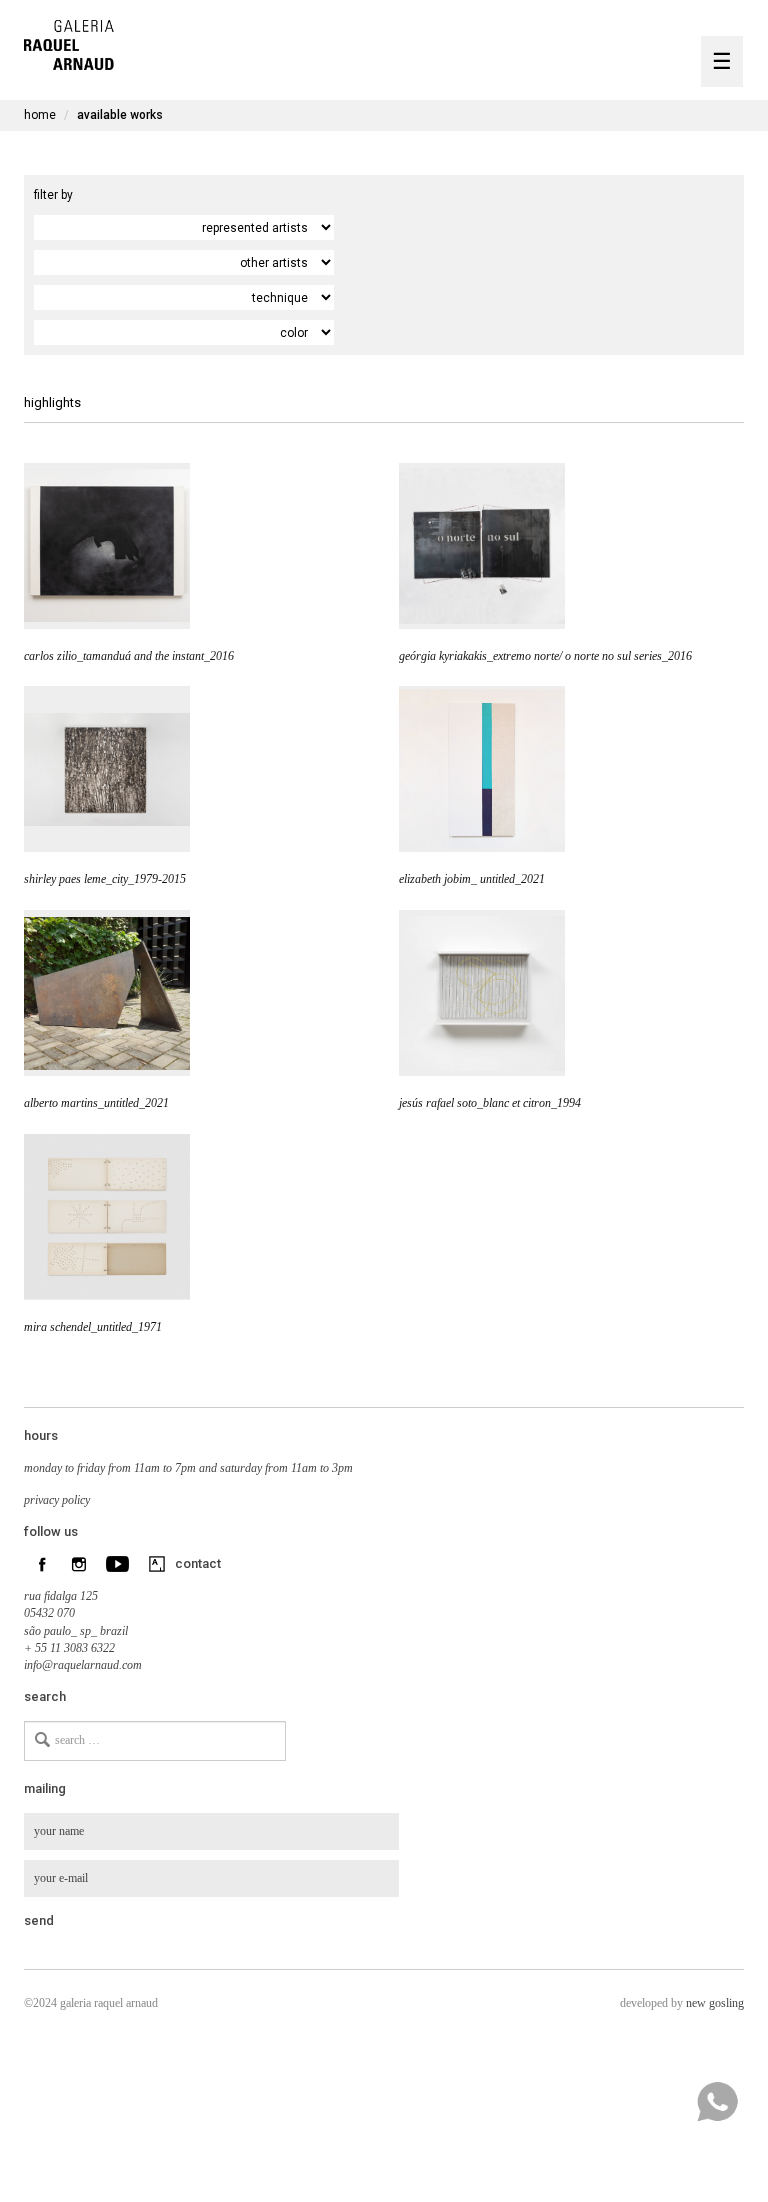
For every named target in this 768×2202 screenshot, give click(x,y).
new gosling (715, 2003)
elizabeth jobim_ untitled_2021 (472, 879)
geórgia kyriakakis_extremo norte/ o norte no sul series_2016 (545, 656)
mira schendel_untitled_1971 (93, 1327)
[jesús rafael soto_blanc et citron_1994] (482, 993)
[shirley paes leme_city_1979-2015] (107, 769)
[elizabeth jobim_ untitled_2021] (482, 769)
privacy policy (57, 1500)
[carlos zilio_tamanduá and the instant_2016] (107, 546)
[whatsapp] (717, 2102)
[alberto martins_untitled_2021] (107, 993)
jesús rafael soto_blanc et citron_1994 (490, 1103)
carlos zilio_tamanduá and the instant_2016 (129, 656)
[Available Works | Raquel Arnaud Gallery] (69, 42)
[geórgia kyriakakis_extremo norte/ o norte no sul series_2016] (482, 546)
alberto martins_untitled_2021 (96, 1103)
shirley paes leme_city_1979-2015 (105, 879)
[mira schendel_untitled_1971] (107, 1217)
